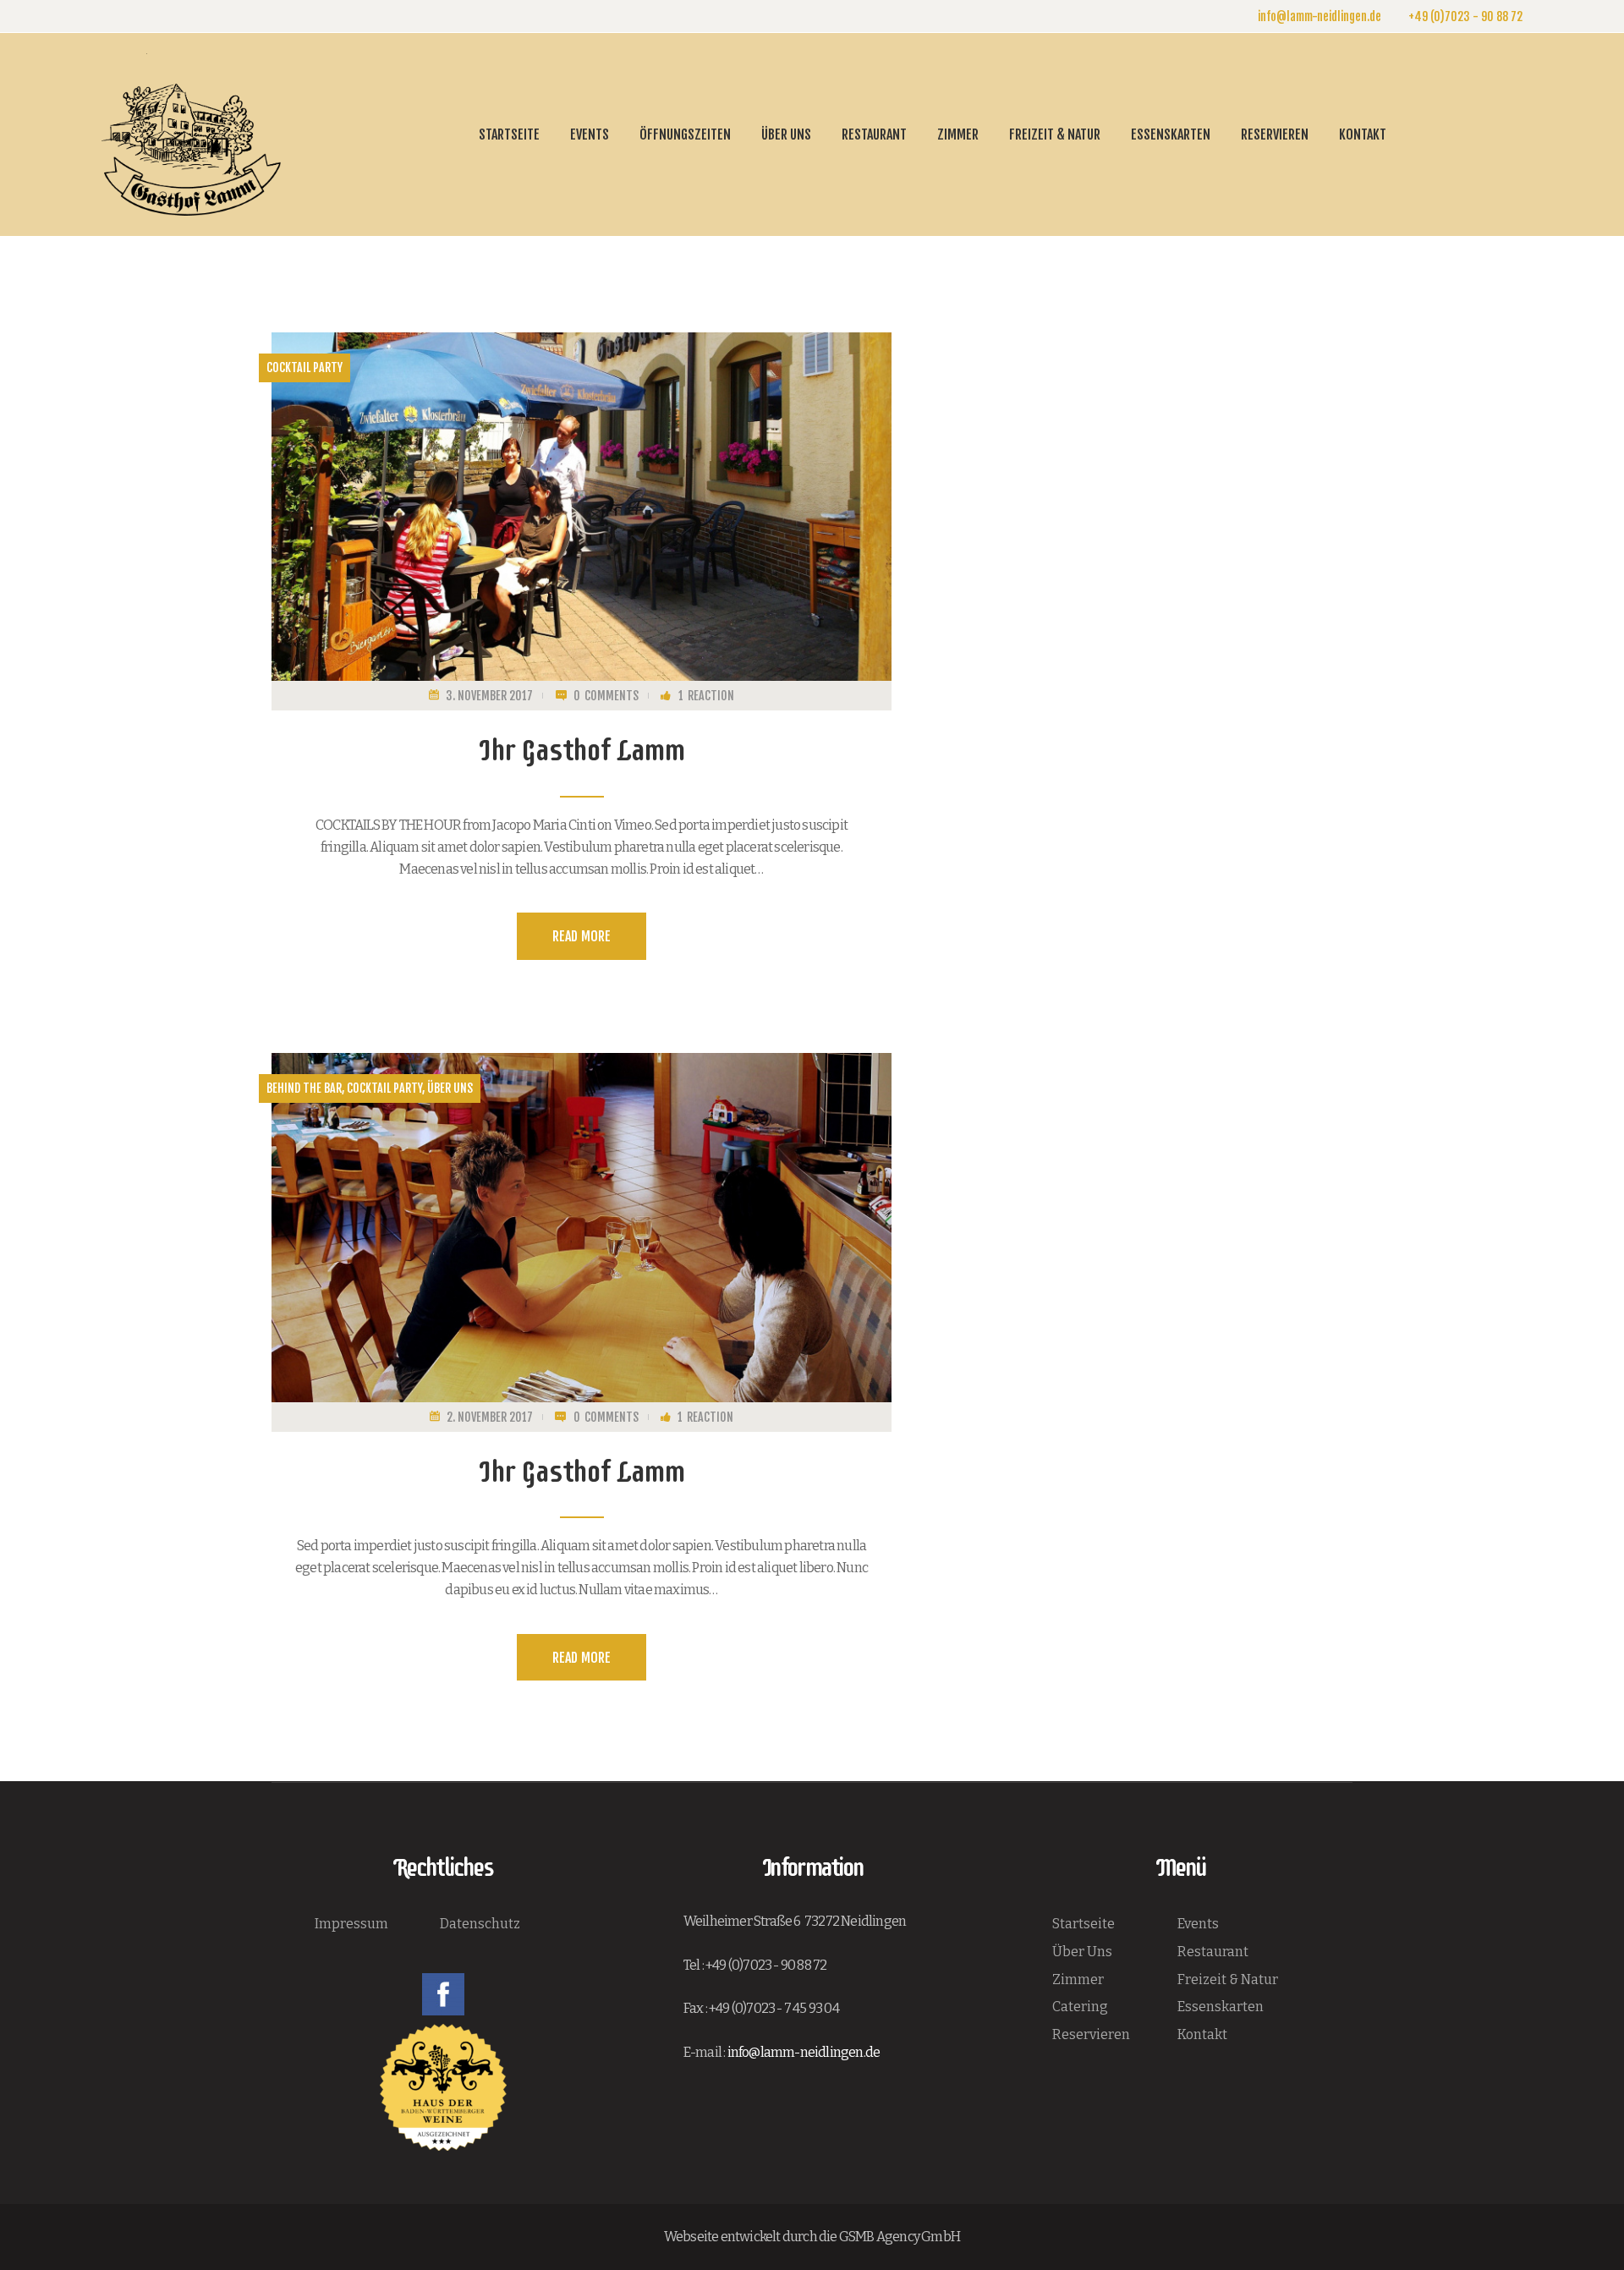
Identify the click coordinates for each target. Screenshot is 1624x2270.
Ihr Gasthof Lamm (581, 750)
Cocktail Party (304, 367)
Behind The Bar (304, 1088)
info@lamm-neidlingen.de (804, 2052)
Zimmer (1078, 1979)
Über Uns (1082, 1952)
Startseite (1084, 1924)
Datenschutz (480, 1924)
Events (1198, 1924)
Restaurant (1213, 1952)
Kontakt (1202, 2034)
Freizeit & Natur (1228, 1979)
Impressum (351, 1924)
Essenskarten (1221, 2007)
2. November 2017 (490, 1417)
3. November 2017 (489, 696)
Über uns (450, 1088)
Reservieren (1091, 2034)
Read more (582, 936)
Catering (1080, 2007)
